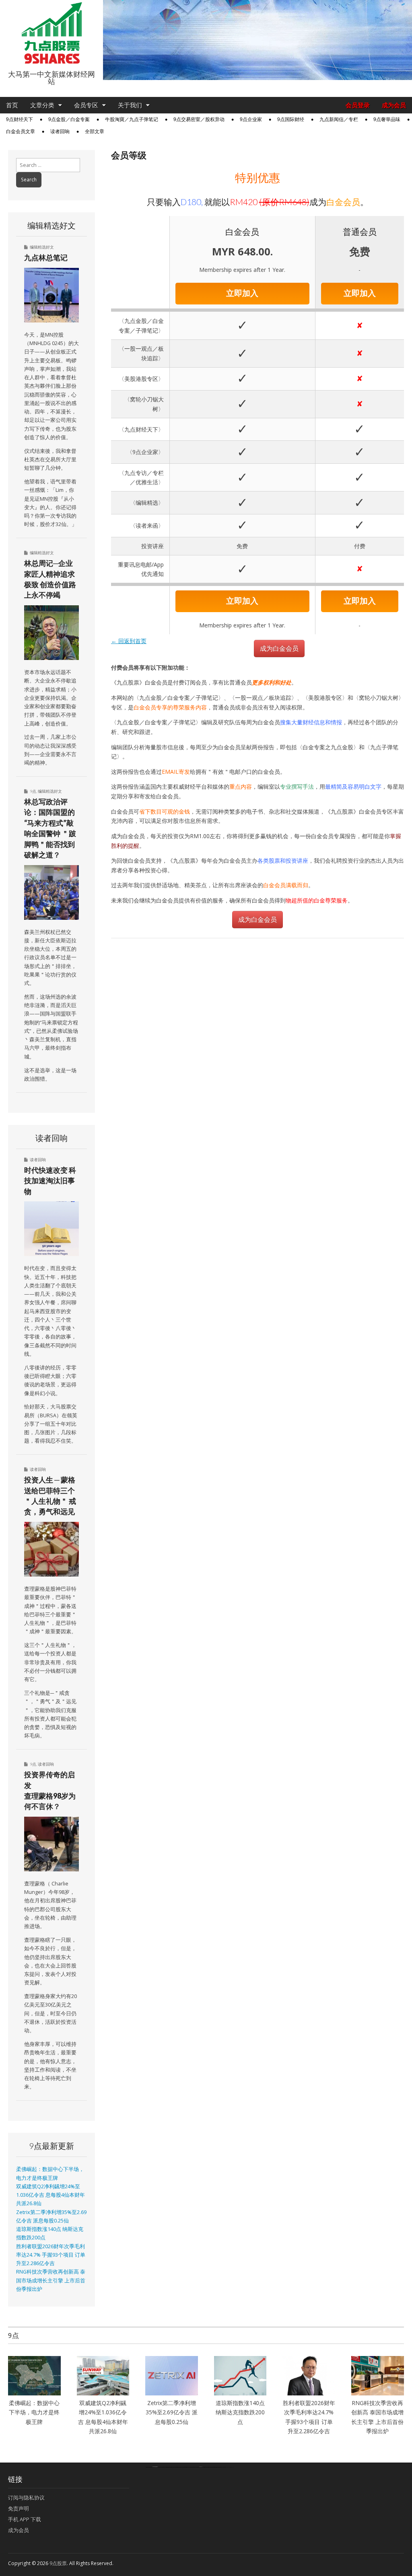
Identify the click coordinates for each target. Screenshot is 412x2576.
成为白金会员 (279, 648)
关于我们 (130, 105)
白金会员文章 (21, 132)
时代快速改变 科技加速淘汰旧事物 (50, 1181)
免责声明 (19, 2508)
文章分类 (42, 105)
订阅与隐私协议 (26, 2498)
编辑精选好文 (42, 247)
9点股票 (58, 2563)
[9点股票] (51, 33)
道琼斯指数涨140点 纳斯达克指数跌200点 (240, 2412)
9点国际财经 (291, 119)
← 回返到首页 (129, 641)
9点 (33, 791)
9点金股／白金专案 (69, 119)
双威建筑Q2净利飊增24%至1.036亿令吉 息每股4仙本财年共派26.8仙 (50, 2195)
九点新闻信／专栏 (339, 119)
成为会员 (394, 105)
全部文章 (95, 132)
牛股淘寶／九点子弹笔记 (132, 119)
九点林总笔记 (46, 257)
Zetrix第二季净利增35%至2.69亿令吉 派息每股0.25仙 (172, 2412)
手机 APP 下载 (25, 2519)
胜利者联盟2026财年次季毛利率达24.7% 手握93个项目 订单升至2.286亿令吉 (51, 2255)
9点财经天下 (20, 119)
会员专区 (86, 105)
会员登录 (358, 105)
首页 (12, 105)
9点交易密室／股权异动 (199, 119)
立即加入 (242, 293)
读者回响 (60, 132)
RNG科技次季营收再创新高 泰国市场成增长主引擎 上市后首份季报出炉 (51, 2280)
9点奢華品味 (387, 119)
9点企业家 (251, 119)
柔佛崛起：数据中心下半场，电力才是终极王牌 (34, 2412)
